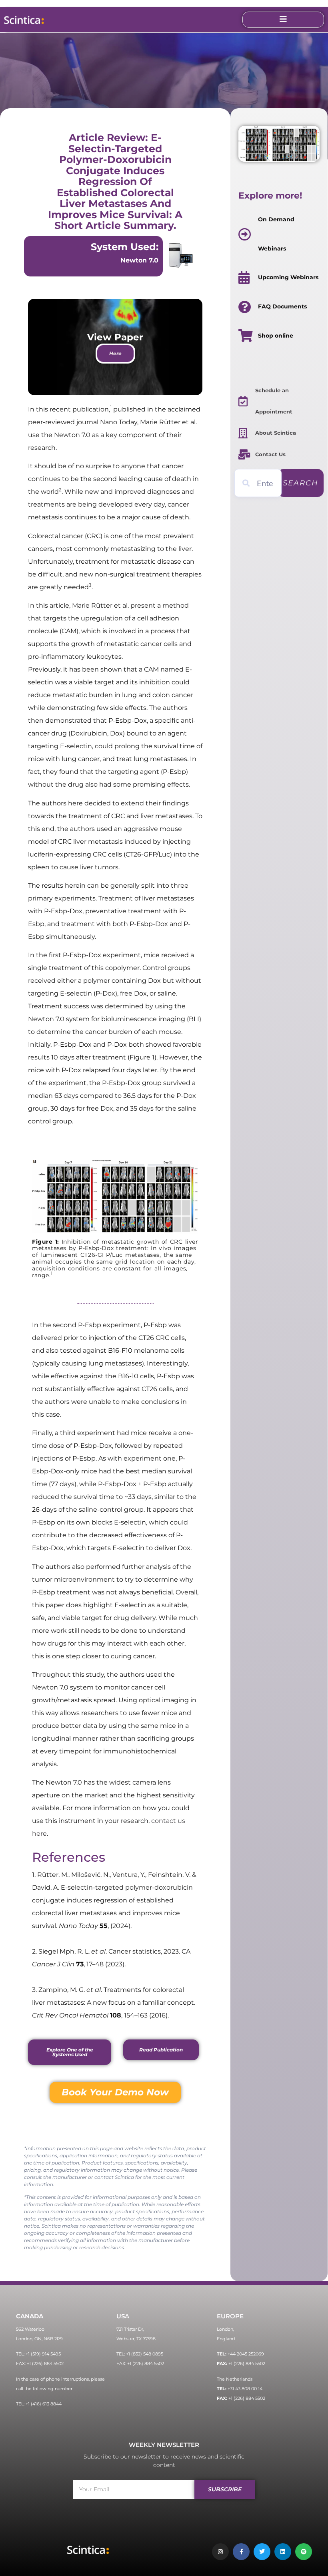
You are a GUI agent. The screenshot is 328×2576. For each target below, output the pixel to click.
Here (115, 353)
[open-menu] (283, 20)
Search (301, 483)
